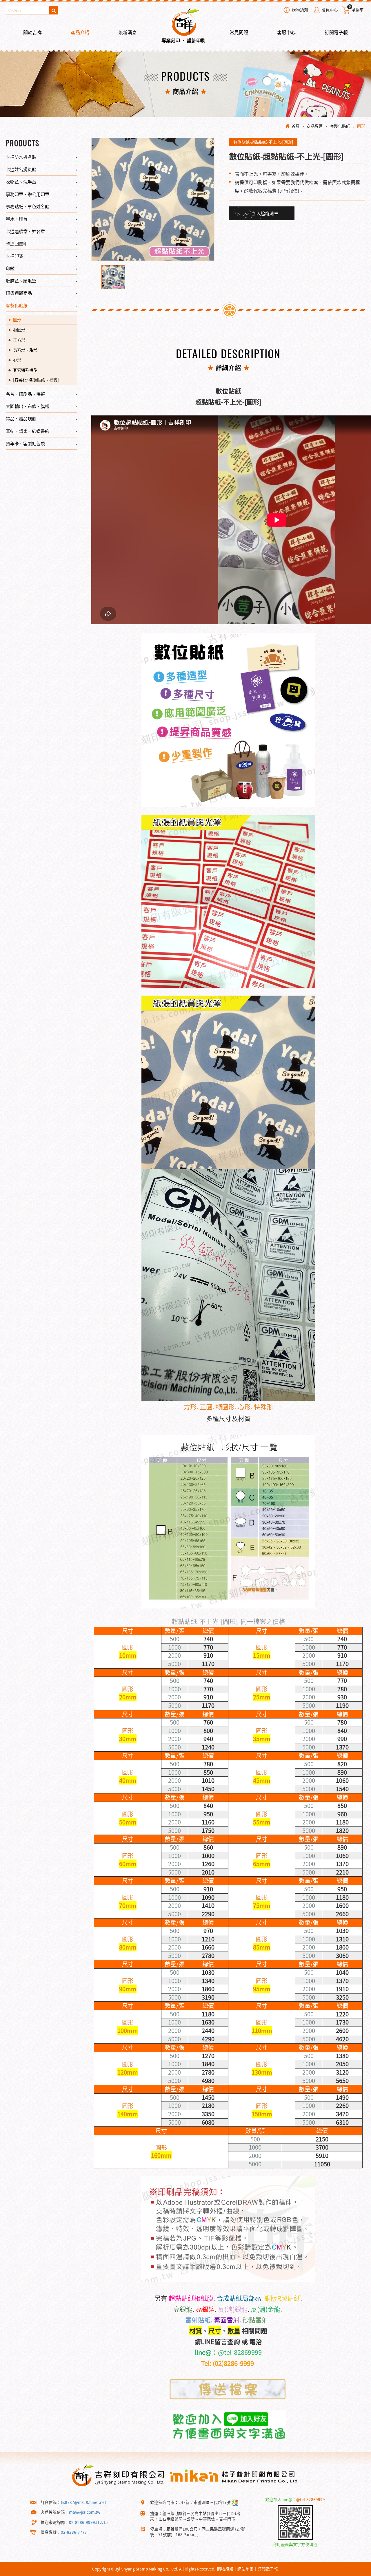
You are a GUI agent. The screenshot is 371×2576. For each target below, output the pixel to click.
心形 (17, 360)
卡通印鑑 (14, 256)
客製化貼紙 (340, 126)
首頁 (296, 126)
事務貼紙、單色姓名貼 (28, 206)
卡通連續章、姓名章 (25, 231)
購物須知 (300, 10)
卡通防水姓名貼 (21, 157)
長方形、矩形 (25, 350)
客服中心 (286, 32)
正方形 (19, 340)
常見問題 (239, 32)
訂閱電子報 (336, 32)
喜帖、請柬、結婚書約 (28, 431)
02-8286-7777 (74, 2532)
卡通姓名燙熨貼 (21, 169)
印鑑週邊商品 (19, 293)
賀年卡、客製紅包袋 (25, 443)
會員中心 (330, 10)
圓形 (361, 126)
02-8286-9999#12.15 (88, 2522)
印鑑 (10, 268)
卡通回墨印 (17, 243)
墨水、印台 (17, 219)
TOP (356, 2571)
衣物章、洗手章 (21, 182)
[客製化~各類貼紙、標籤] (36, 380)
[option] (153, 199)
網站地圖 (245, 2569)
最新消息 (128, 32)
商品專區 (315, 126)
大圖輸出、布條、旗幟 (28, 406)
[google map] (235, 2502)
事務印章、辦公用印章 (28, 194)
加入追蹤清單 (265, 213)
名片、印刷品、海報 (25, 394)
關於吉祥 (32, 32)
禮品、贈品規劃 (21, 418)
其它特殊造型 (25, 370)
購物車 (356, 9)
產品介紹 (80, 32)
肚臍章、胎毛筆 (21, 281)
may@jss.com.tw (85, 2512)
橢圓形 (19, 330)
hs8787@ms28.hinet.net (83, 2502)
